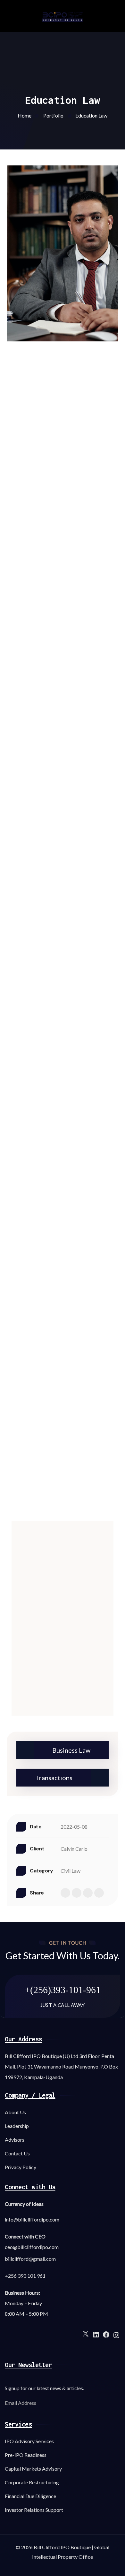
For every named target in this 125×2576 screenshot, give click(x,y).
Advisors (15, 2140)
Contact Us (17, 2153)
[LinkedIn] (96, 2334)
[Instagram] (116, 2334)
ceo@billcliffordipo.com (32, 2247)
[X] (86, 2333)
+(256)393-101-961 (63, 1990)
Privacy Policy (21, 2167)
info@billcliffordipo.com (32, 2219)
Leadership (17, 2126)
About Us (15, 2112)
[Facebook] (106, 2334)
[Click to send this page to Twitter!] (77, 1893)
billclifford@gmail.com (30, 2259)
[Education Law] (63, 253)
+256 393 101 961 (25, 2276)
